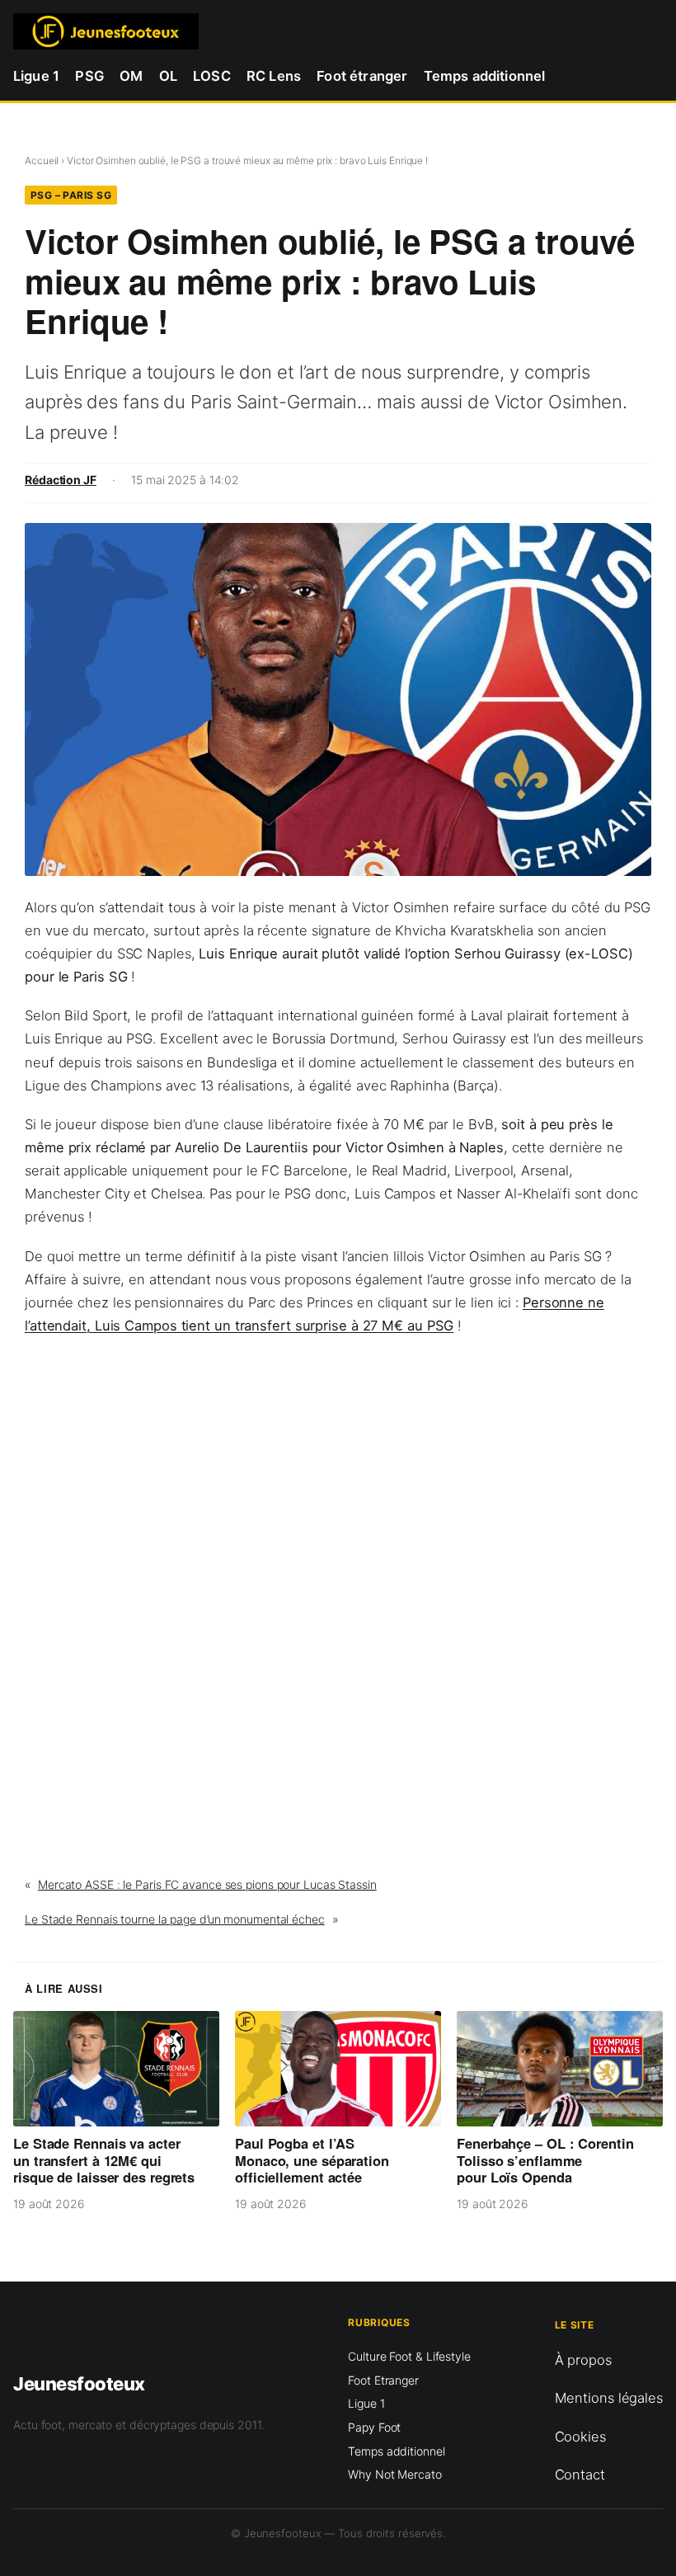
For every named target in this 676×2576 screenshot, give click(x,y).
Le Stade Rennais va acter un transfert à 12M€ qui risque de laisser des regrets (104, 2160)
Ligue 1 (366, 2403)
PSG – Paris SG (71, 195)
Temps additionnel (396, 2451)
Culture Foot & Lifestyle (409, 2356)
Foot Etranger (383, 2380)
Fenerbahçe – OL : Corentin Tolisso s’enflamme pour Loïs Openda (545, 2160)
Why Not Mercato (395, 2474)
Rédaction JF (61, 480)
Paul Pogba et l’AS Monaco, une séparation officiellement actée (312, 2160)
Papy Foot (374, 2427)
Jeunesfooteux (79, 2384)
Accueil (42, 160)
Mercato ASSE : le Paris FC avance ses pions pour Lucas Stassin (207, 1884)
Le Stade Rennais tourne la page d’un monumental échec (175, 1919)
